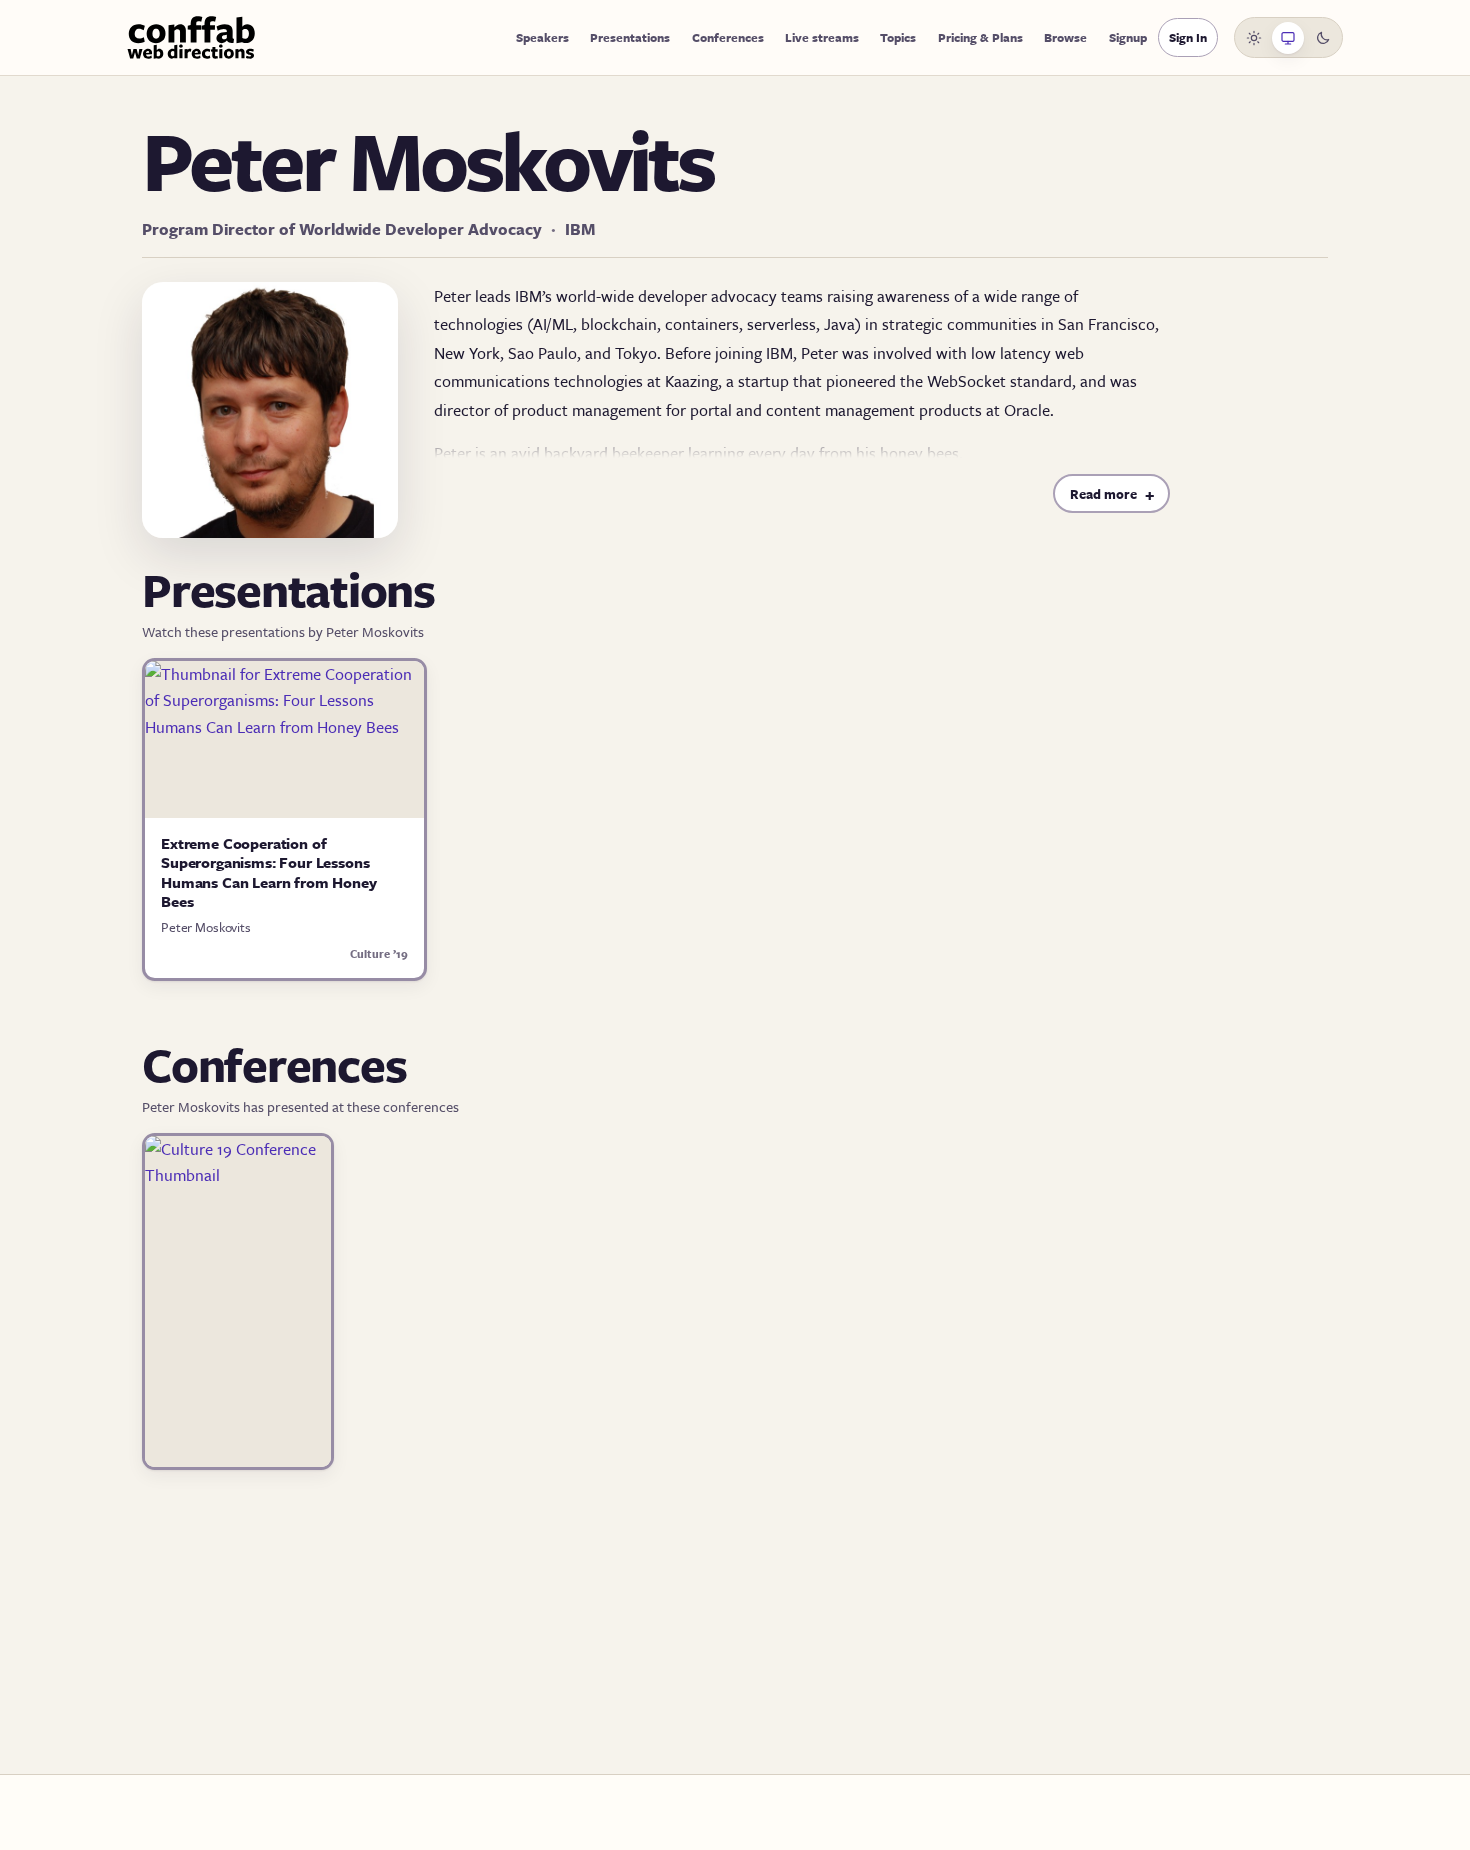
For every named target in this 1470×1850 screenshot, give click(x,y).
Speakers (542, 37)
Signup (1128, 37)
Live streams (822, 37)
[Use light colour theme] (1254, 38)
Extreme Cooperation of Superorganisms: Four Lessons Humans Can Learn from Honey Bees (269, 872)
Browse (1065, 37)
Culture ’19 (379, 953)
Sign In (1188, 37)
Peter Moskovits (206, 927)
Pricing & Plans (980, 37)
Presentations (630, 37)
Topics (898, 37)
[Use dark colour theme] (1323, 38)
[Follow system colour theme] (1288, 38)
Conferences (728, 37)
